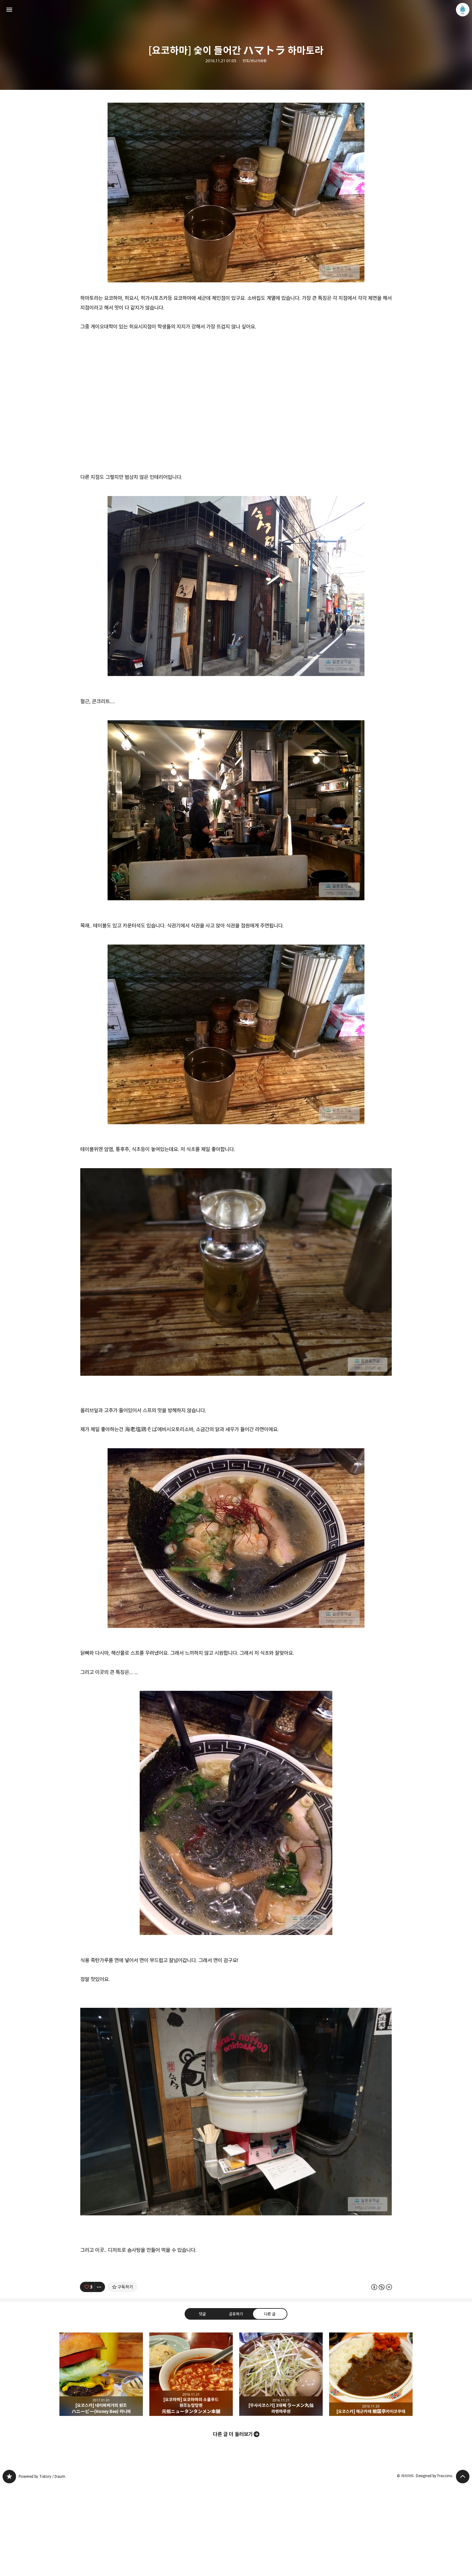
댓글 (202, 2314)
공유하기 (236, 2314)
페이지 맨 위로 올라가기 (463, 2477)
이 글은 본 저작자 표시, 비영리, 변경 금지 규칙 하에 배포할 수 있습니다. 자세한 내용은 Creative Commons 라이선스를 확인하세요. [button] (382, 2287)
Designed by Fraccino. (435, 2476)
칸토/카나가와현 (255, 61)
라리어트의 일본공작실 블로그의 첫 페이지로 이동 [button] (236, 10)
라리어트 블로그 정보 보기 (463, 10)
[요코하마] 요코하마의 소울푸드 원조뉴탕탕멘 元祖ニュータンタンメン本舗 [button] (191, 2374)
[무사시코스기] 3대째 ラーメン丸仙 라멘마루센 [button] (281, 2374)
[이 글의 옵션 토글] (100, 2287)
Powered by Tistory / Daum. (42, 2476)
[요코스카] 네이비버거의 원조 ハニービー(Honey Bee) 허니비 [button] (101, 2374)
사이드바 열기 (9, 10)
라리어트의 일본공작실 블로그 (9, 2477)
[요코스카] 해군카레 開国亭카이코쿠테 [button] (371, 2374)
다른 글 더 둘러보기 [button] (233, 2434)
